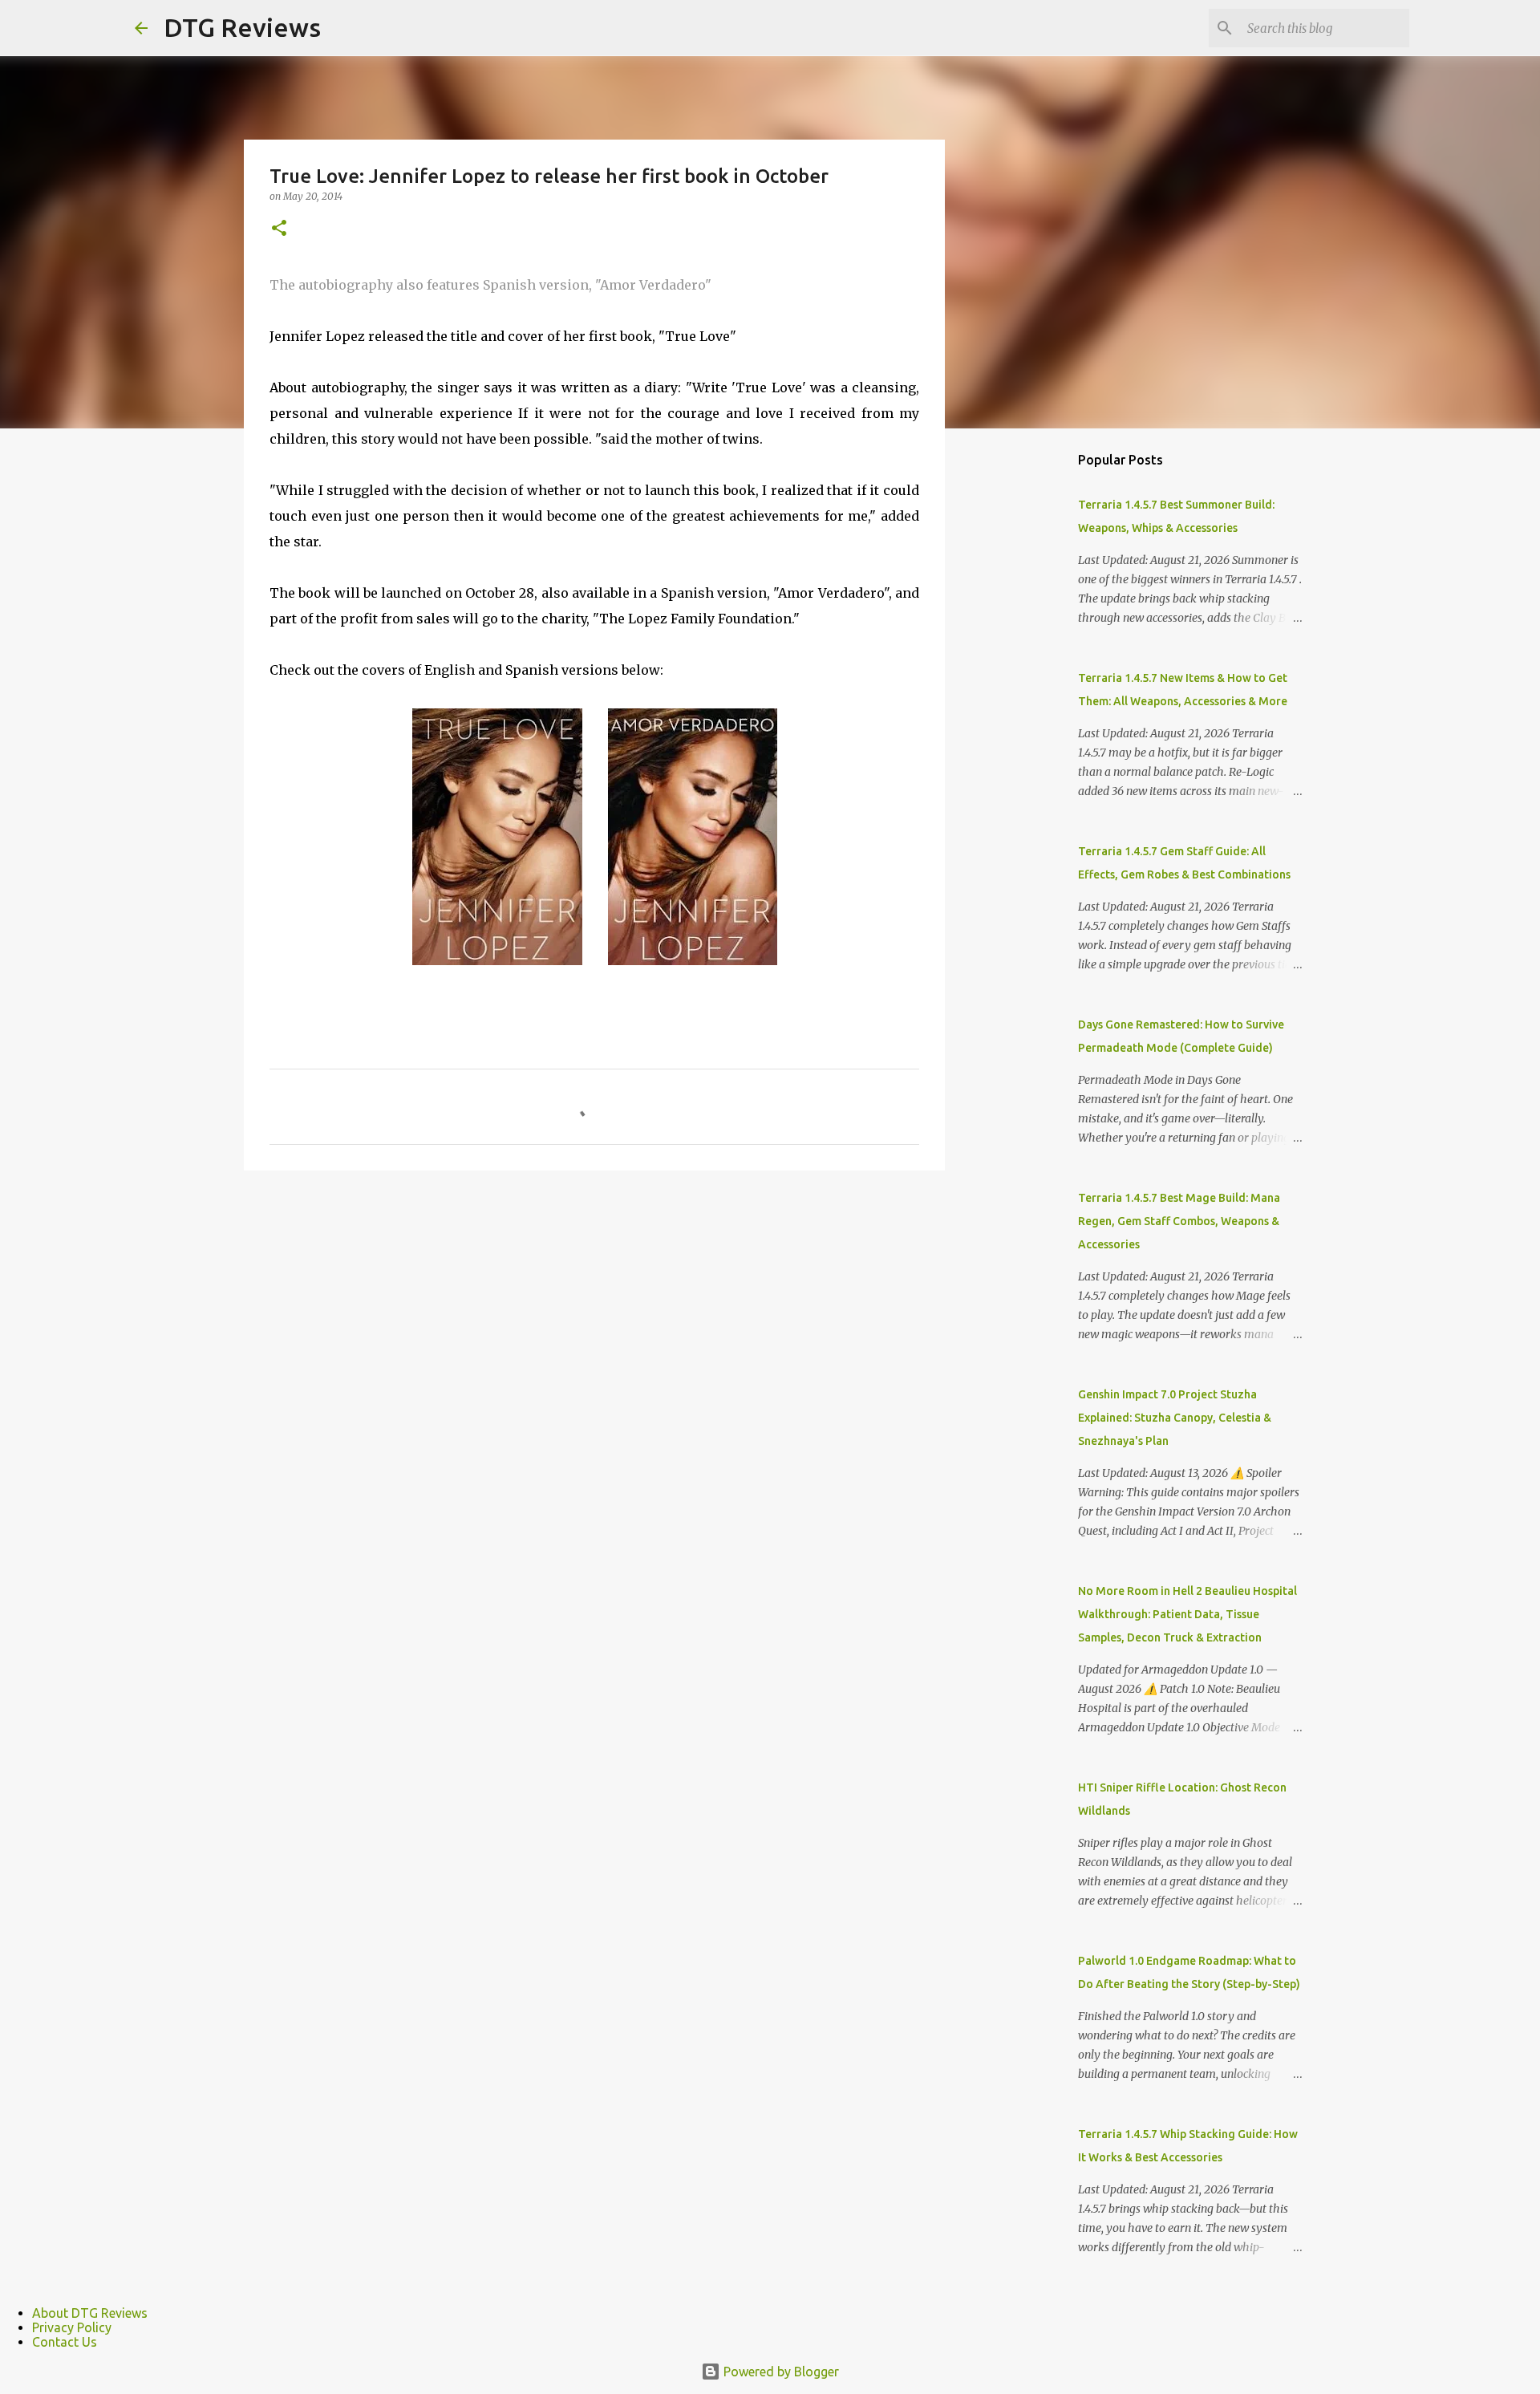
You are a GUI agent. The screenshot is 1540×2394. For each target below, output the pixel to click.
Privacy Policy (72, 2327)
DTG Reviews (242, 27)
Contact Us (65, 2342)
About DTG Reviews (90, 2313)
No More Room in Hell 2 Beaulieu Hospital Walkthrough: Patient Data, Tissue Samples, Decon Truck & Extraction (1187, 1614)
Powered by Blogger (780, 2372)
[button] (279, 229)
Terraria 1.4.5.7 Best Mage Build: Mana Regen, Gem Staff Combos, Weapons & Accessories (1179, 1221)
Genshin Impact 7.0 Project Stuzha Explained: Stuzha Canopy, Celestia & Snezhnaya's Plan (1175, 1418)
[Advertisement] (1027, 693)
